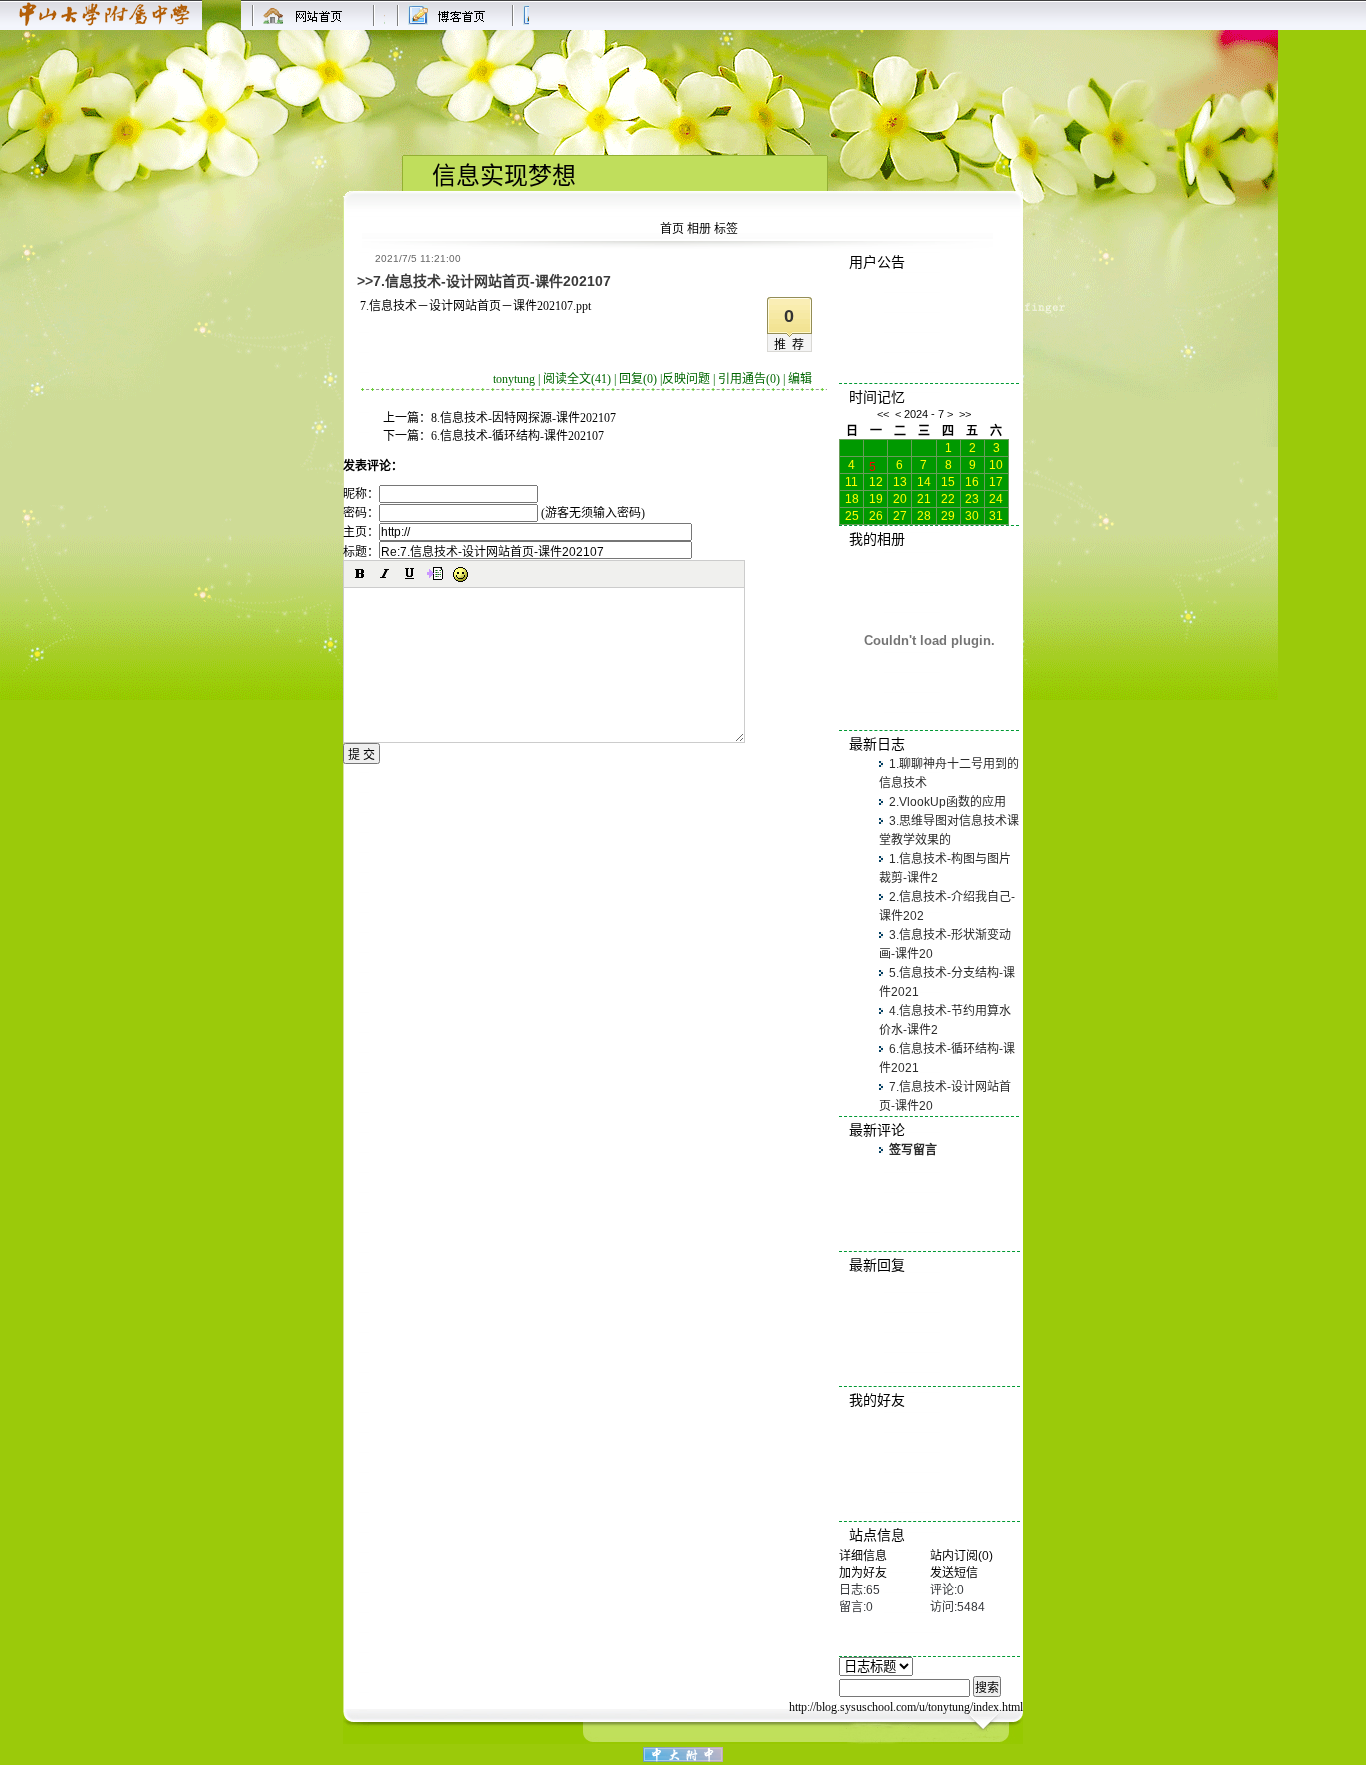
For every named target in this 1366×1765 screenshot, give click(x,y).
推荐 (792, 345)
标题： (361, 552)
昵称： (361, 494)
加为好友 (863, 1573)
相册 (699, 229)
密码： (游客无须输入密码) (494, 513)
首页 (672, 229)
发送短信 (954, 1573)
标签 (726, 229)
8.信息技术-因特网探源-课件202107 (523, 418)
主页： (361, 532)
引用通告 (749, 379)
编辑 (800, 379)
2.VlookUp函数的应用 (947, 802)
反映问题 (686, 379)
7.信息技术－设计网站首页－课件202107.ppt (475, 306)
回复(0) (638, 379)
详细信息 (863, 1556)
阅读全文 (577, 379)
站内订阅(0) (961, 1556)
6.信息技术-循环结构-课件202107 (517, 436)
